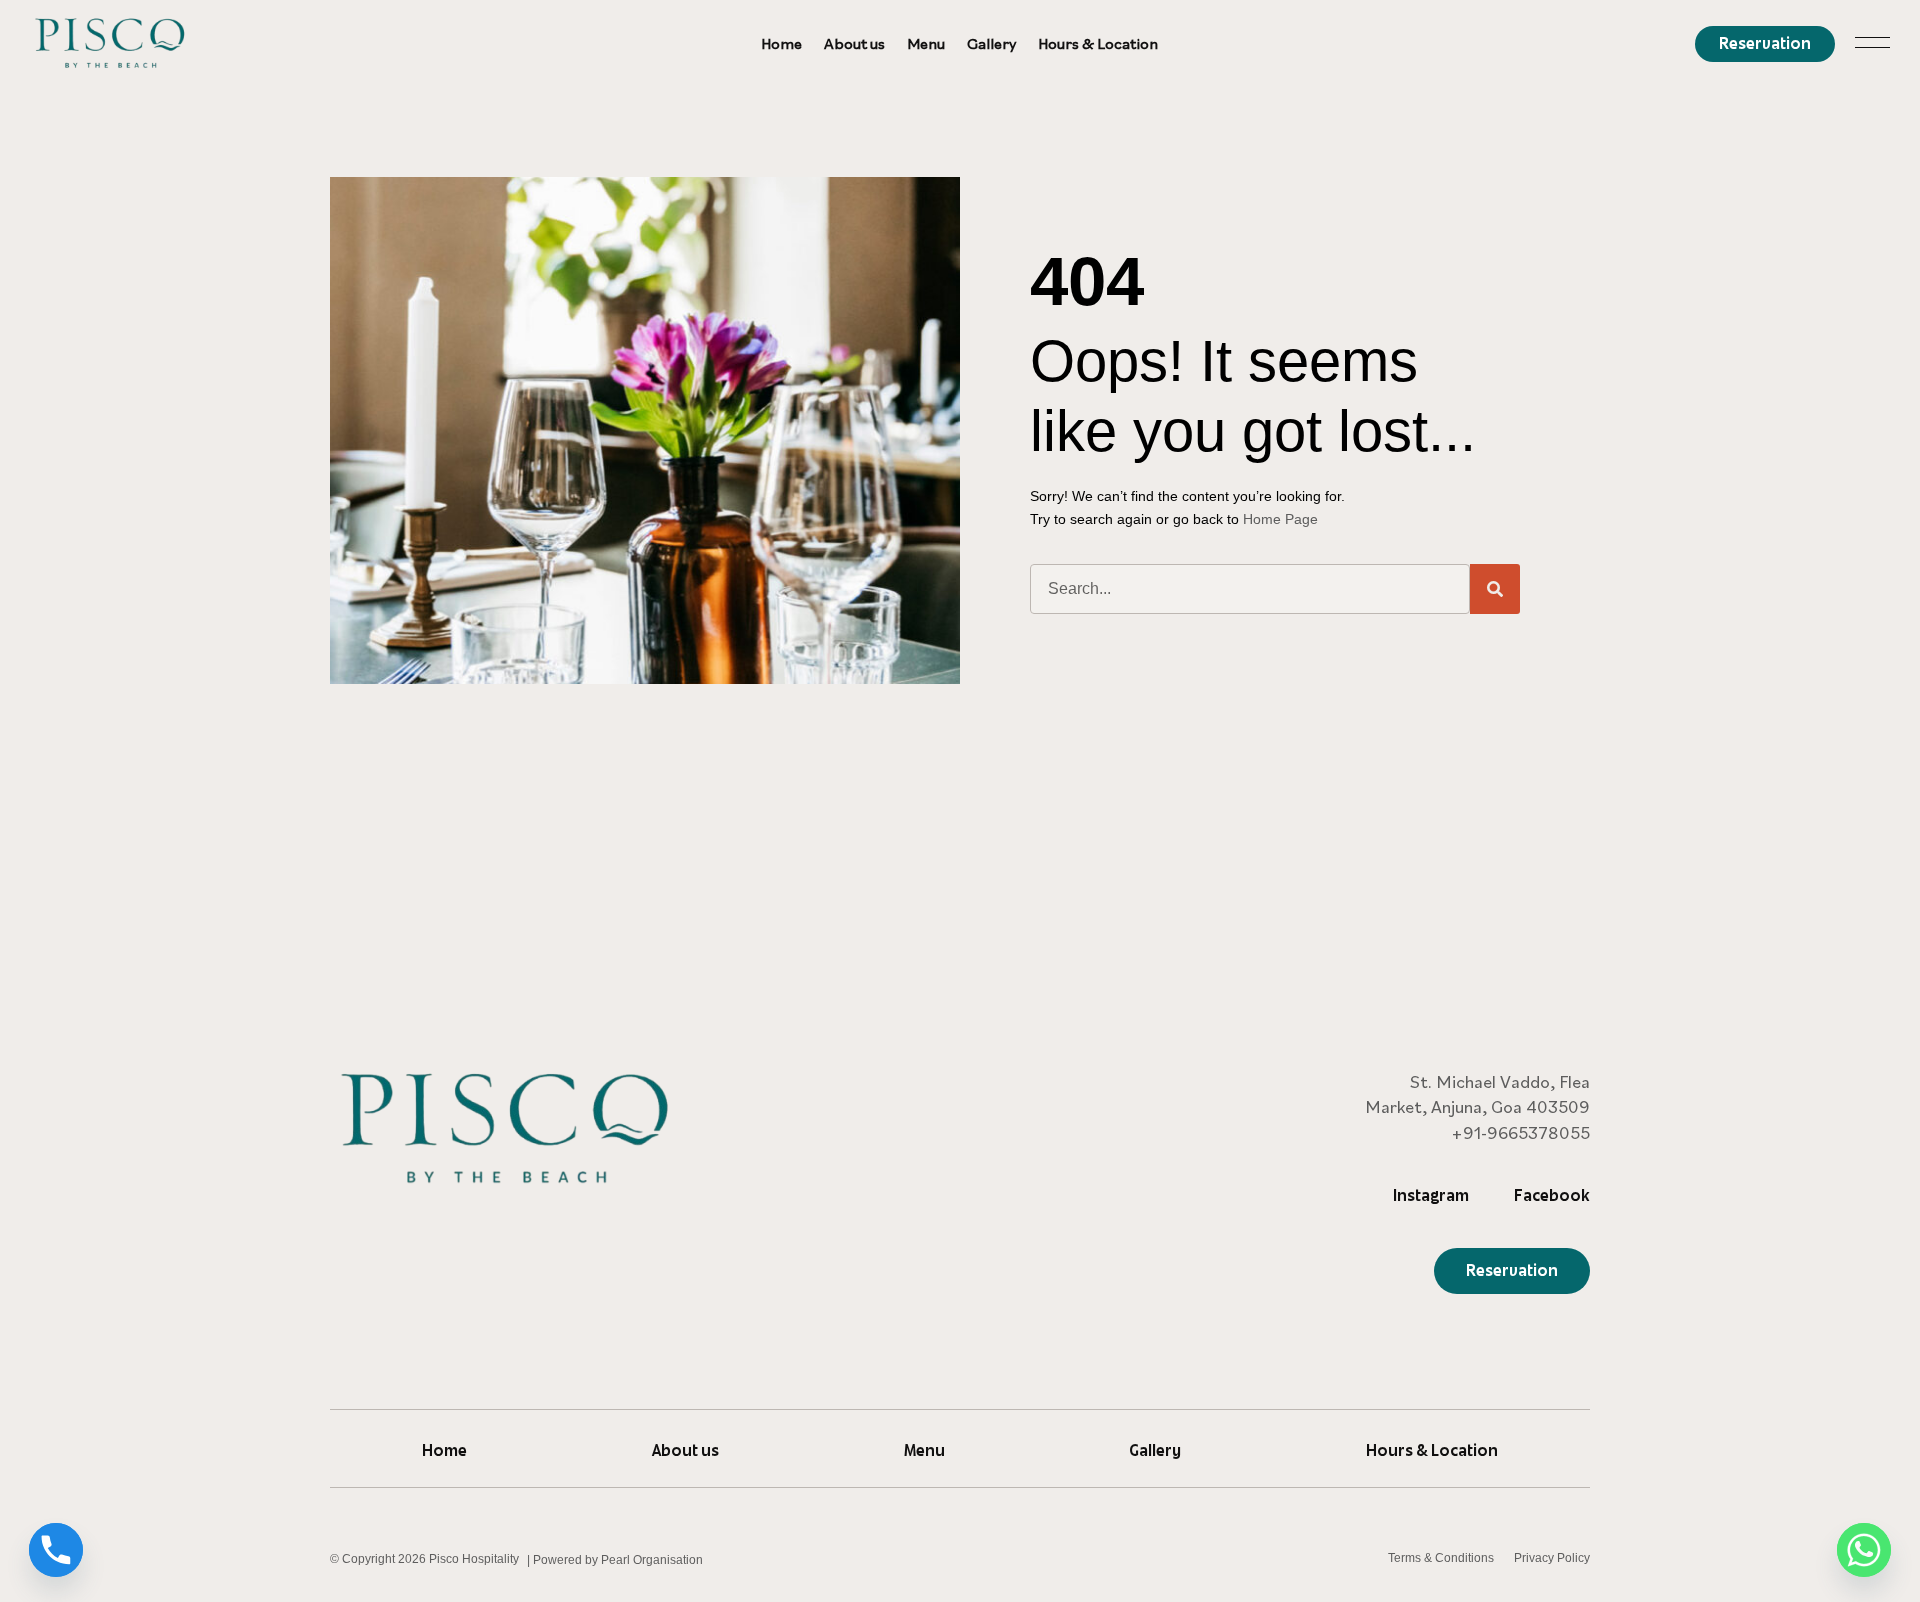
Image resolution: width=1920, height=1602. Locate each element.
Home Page (1280, 519)
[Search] (1495, 589)
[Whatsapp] (1864, 1550)
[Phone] (56, 1550)
